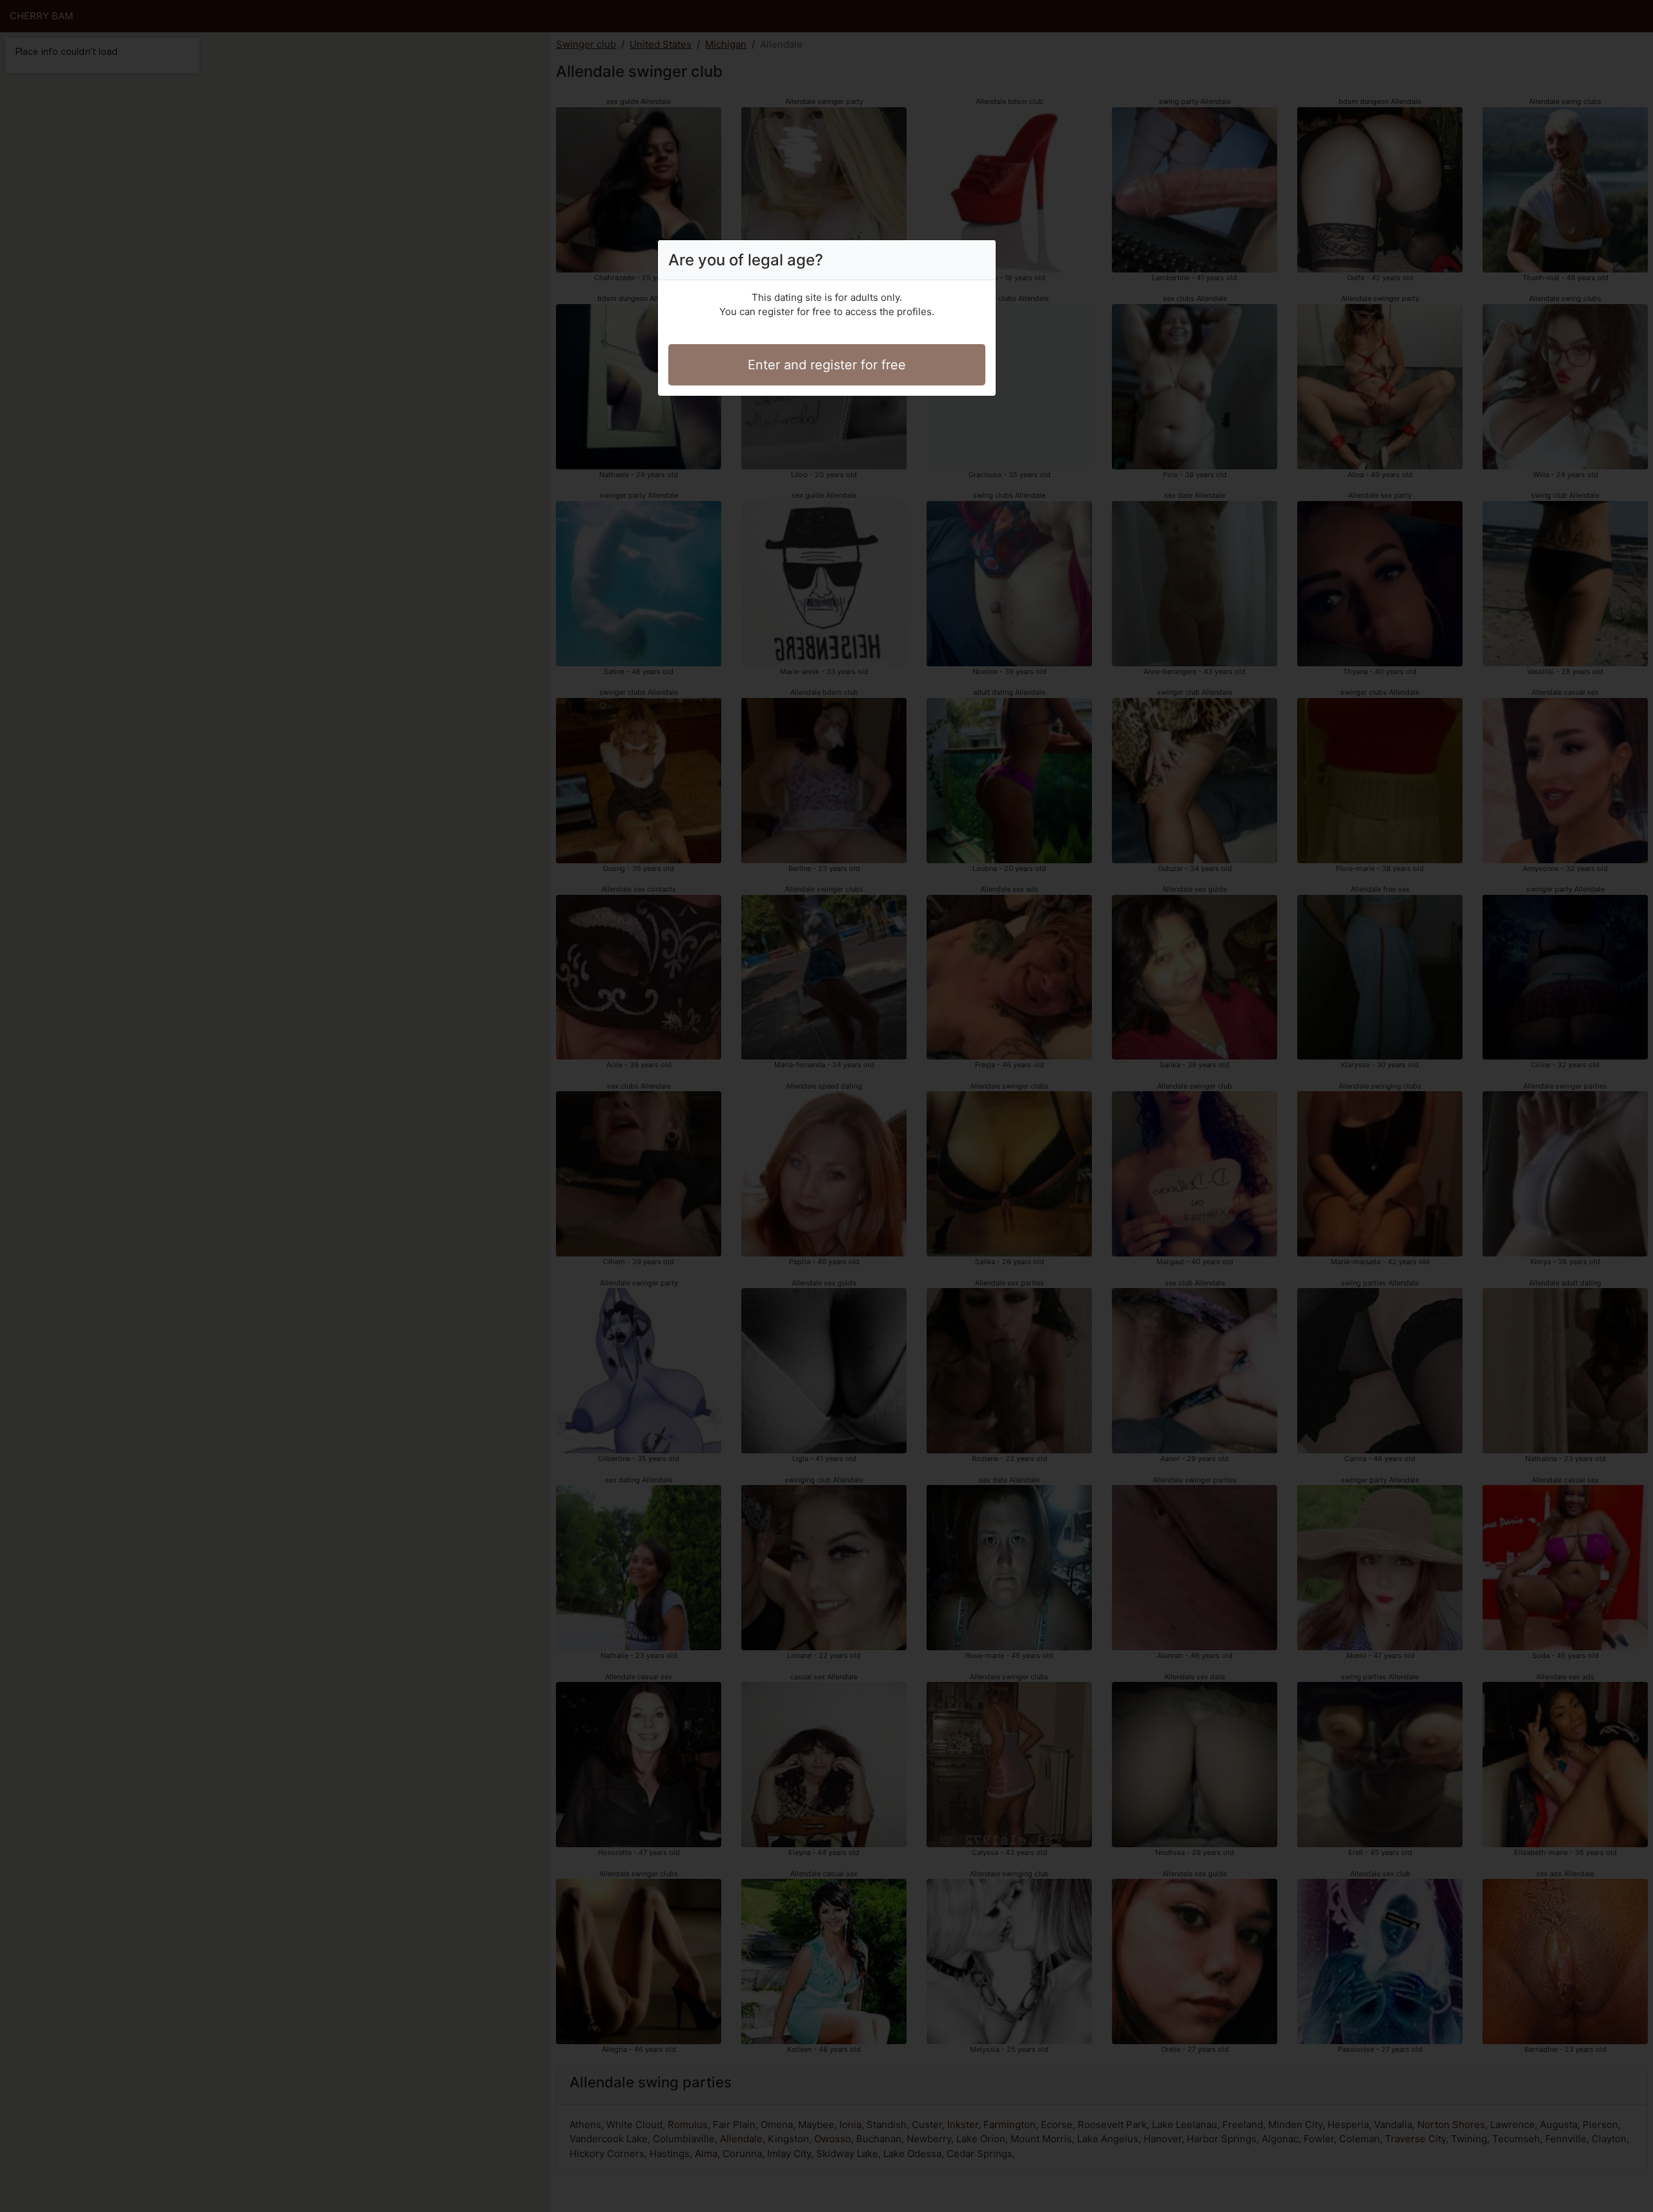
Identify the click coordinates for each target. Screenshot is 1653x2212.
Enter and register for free (827, 365)
